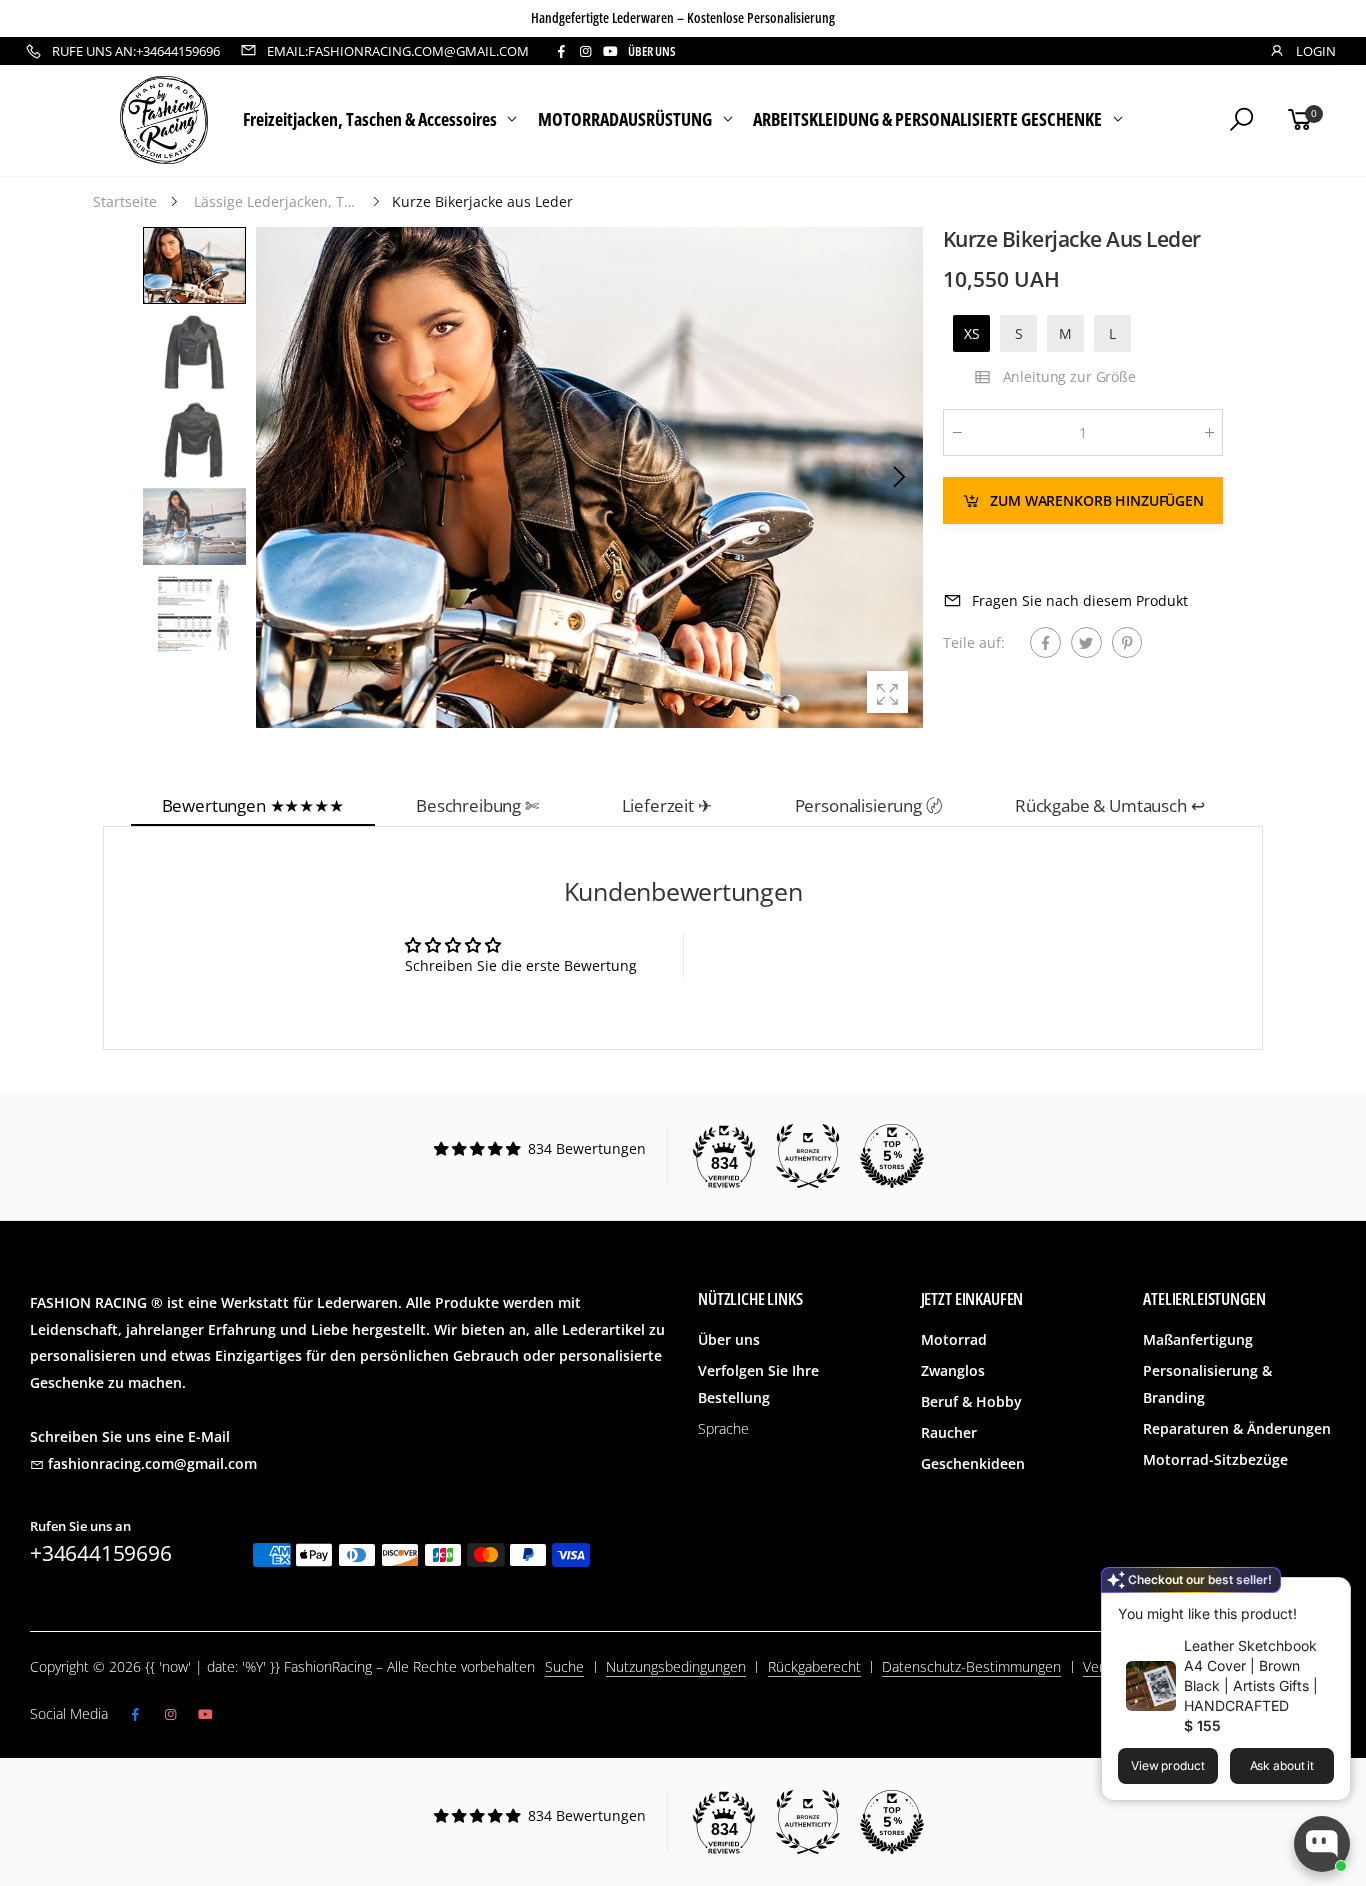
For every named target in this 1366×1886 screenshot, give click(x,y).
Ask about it (1282, 1765)
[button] (898, 477)
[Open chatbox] (1322, 1844)
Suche (564, 1666)
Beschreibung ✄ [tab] (477, 805)
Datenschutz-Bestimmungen (971, 1666)
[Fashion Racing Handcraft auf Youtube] (610, 51)
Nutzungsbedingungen (676, 1666)
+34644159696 (101, 1553)
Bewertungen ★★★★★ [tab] (253, 805)
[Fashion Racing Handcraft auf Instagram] (585, 51)
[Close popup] (1328, 1595)
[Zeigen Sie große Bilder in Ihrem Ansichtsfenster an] (887, 691)
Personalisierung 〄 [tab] (869, 805)
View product (1168, 1765)
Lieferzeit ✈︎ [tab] (667, 805)
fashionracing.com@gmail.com (152, 1463)
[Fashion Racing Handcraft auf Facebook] (561, 51)
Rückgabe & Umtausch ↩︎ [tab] (1110, 805)
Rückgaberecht (814, 1666)
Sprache (723, 1428)
